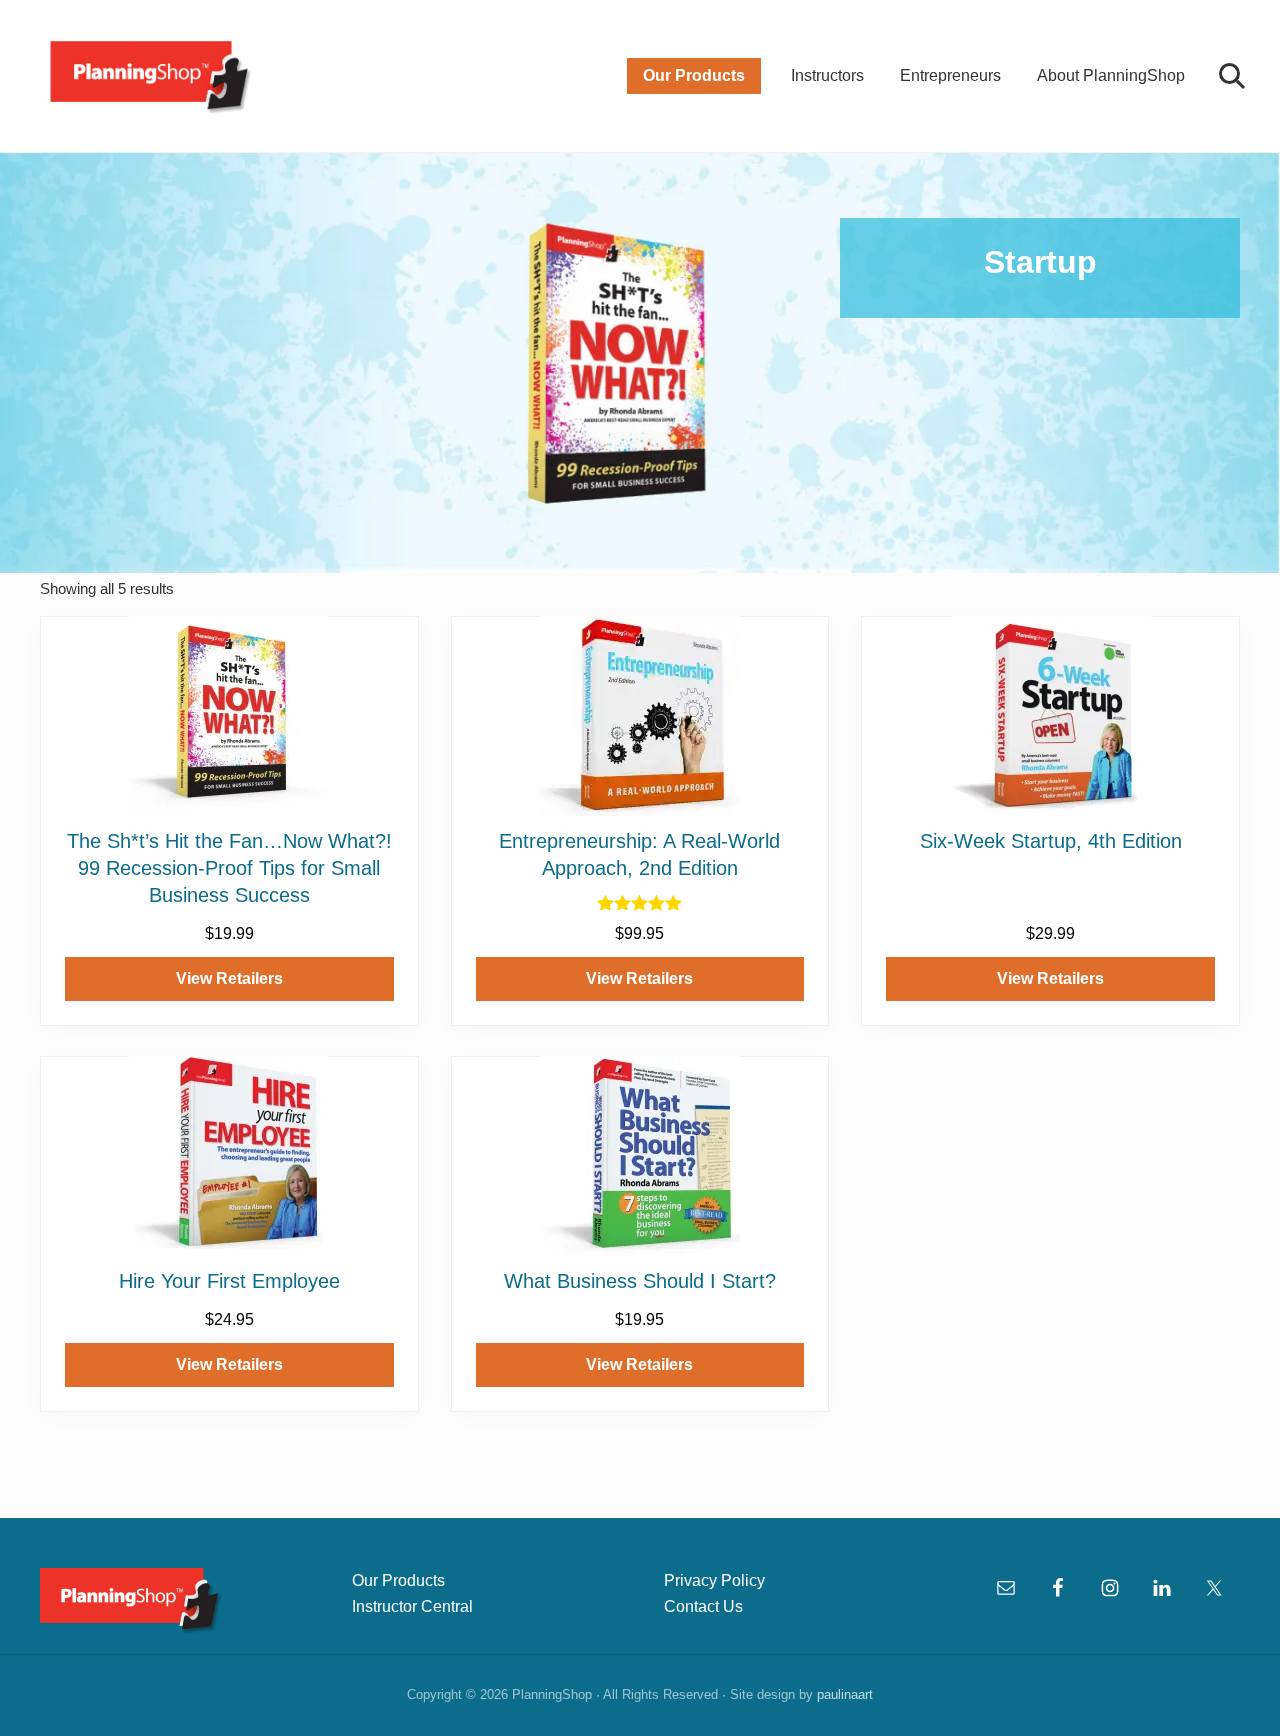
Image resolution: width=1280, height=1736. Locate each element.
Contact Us (703, 1606)
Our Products (398, 1580)
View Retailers (229, 978)
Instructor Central (412, 1606)
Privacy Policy (714, 1580)
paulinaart (845, 1694)
